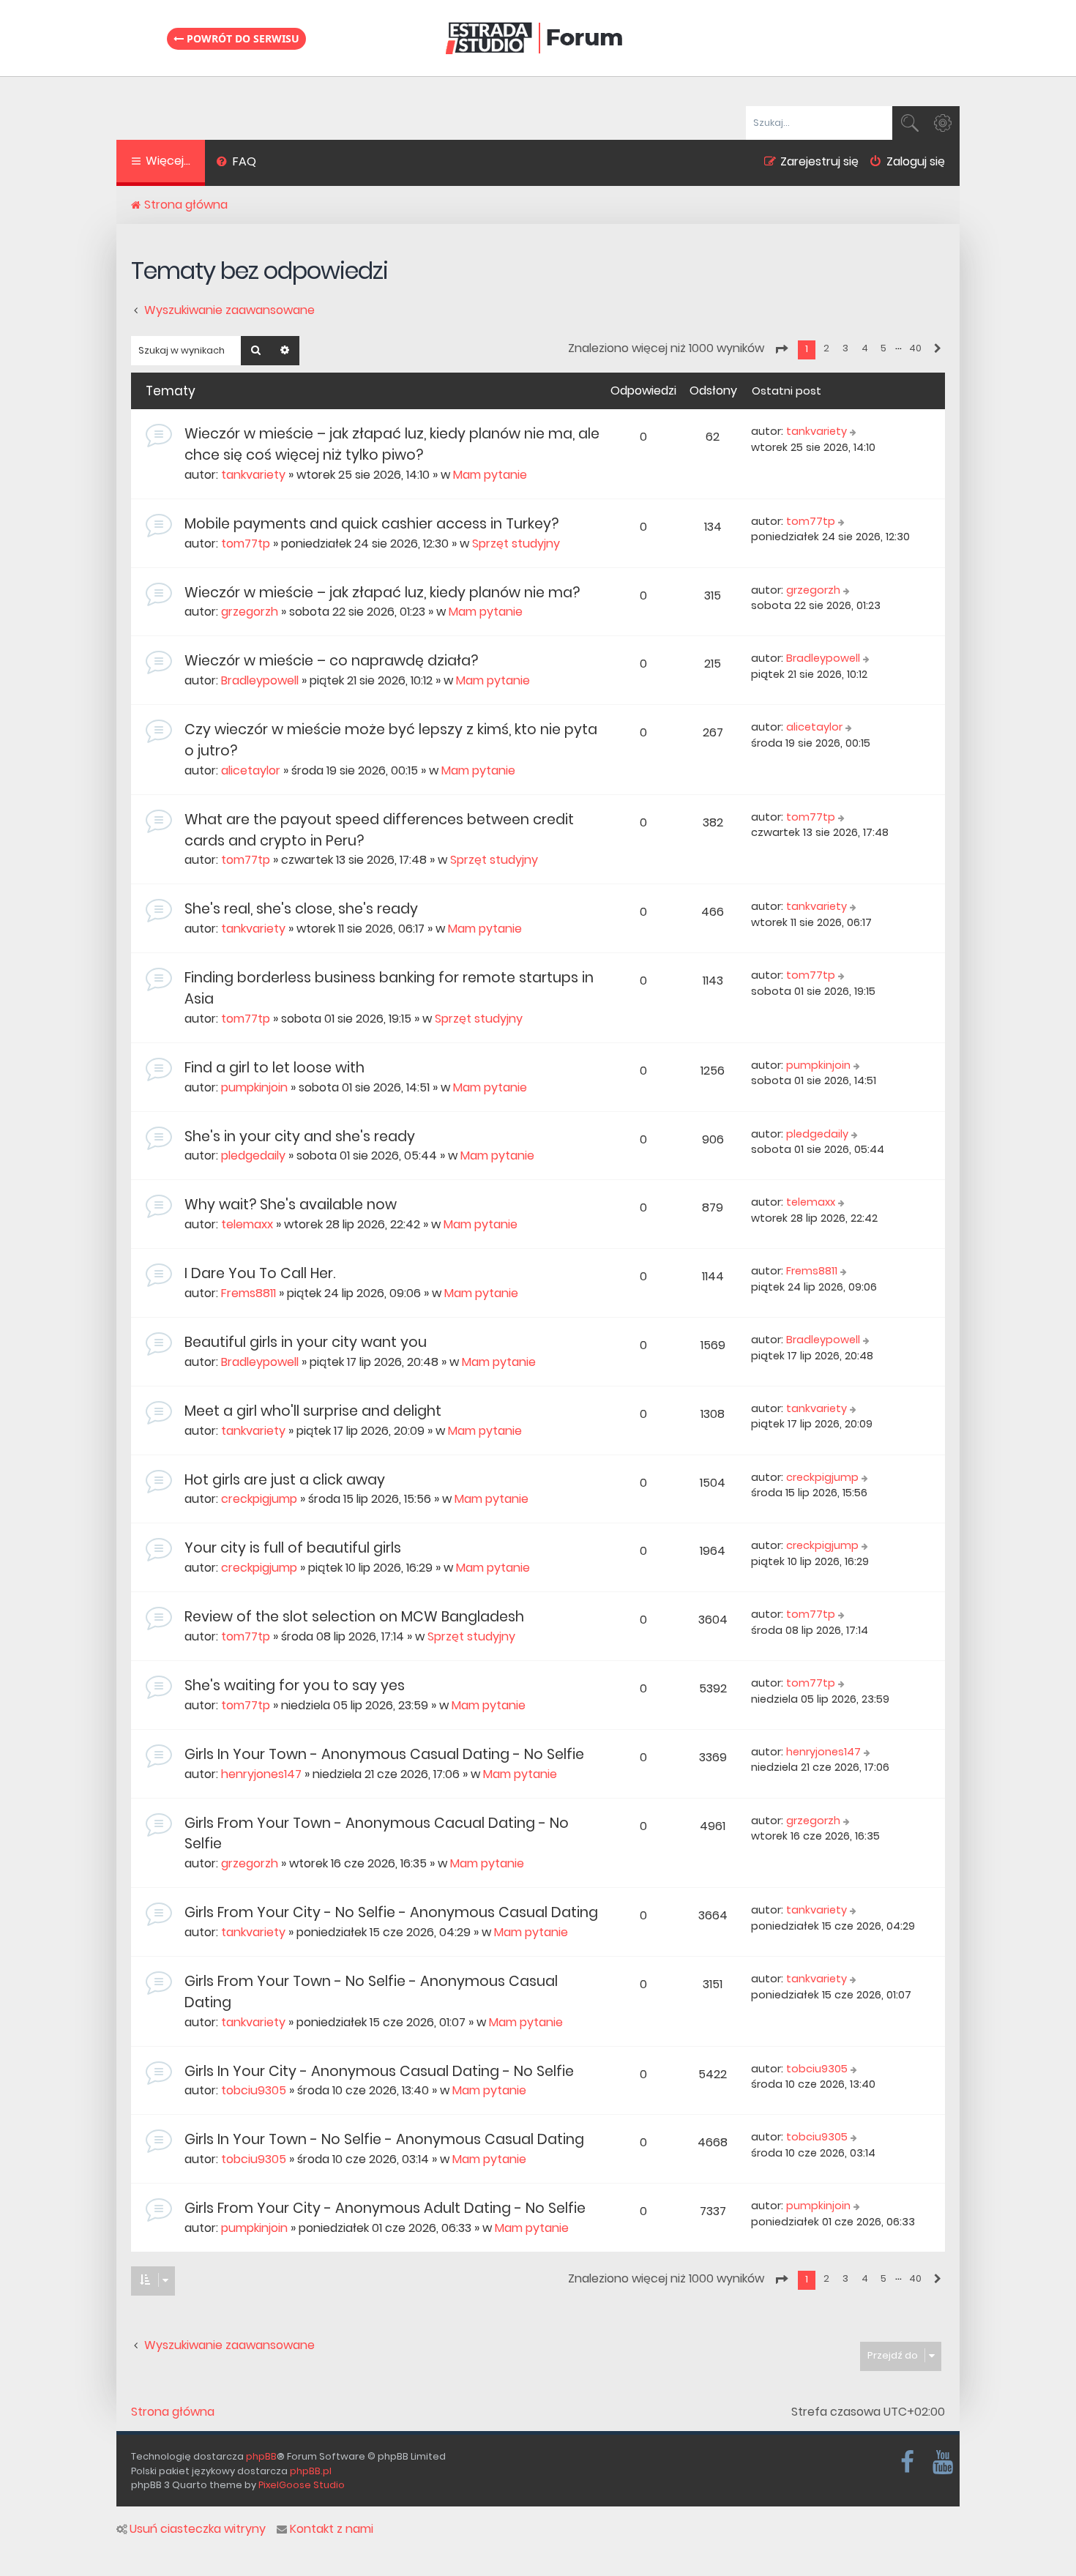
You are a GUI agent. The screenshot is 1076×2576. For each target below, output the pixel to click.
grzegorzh (250, 612)
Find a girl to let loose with (274, 1068)
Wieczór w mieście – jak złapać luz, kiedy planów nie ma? (382, 593)
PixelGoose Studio (302, 2485)
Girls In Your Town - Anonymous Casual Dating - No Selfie (384, 1754)
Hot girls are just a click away (285, 1480)
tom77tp (246, 544)
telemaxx (247, 1224)
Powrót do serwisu (242, 38)
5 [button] (883, 348)
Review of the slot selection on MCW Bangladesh (354, 1617)
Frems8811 (249, 1293)
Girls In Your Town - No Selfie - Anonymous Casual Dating (384, 2139)
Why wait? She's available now (291, 1205)
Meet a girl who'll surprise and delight (313, 1411)
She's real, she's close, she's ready (301, 909)
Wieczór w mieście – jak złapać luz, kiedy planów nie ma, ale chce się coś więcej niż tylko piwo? (392, 444)
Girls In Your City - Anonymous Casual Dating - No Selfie (379, 2071)
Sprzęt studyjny (516, 544)
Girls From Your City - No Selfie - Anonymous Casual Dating (391, 1912)
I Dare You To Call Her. (260, 1273)
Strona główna (173, 2412)
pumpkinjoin (254, 1087)
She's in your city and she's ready (300, 1136)
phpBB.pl (311, 2471)
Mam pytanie (490, 475)
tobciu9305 (254, 2090)
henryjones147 (261, 1774)
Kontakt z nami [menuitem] (332, 2529)
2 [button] (826, 348)
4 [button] (865, 348)
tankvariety (253, 475)
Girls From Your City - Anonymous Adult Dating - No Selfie (385, 2208)
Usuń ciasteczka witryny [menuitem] (198, 2529)
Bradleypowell (260, 680)
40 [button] (915, 348)
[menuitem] (236, 163)
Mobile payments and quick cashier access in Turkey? (371, 524)
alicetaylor (251, 770)
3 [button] (845, 348)
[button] (781, 349)
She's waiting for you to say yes (295, 1685)
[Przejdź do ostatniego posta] (855, 432)
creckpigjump (259, 1499)
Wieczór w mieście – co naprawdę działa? (331, 661)
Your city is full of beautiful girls (293, 1548)
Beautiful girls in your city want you (306, 1342)
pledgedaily (253, 1156)
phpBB (261, 2456)
